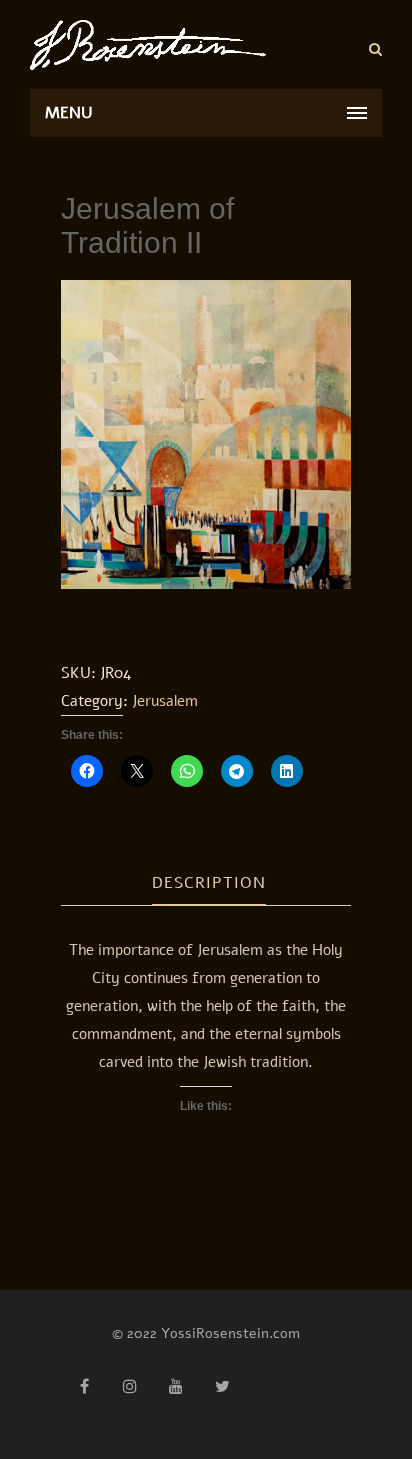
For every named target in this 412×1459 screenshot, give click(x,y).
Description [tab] (209, 883)
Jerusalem (165, 701)
